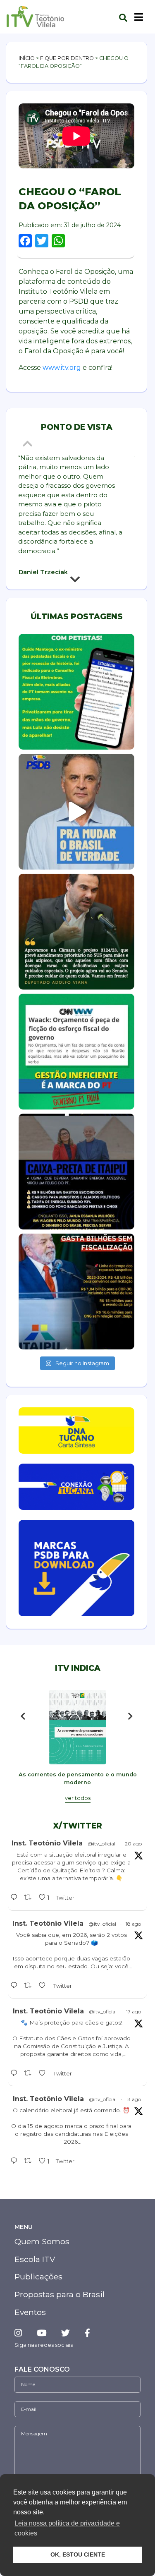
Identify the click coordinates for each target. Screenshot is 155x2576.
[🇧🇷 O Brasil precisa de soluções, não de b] (76, 812)
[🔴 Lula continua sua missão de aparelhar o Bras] (76, 692)
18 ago (133, 1924)
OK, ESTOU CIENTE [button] (78, 2554)
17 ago (134, 2012)
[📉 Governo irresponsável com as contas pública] (76, 1052)
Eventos (30, 2312)
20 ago (133, 1844)
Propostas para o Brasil (60, 2294)
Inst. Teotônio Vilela (47, 1843)
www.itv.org (62, 368)
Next (76, 581)
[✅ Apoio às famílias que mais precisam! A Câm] (76, 932)
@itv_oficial (101, 1844)
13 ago (134, 2099)
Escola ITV (35, 2259)
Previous (29, 443)
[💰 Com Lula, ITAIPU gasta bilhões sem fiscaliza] (76, 1292)
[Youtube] (42, 2333)
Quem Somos (42, 2241)
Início (27, 58)
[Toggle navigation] (139, 17)
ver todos (78, 1798)
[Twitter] (66, 2333)
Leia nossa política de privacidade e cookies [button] (67, 2528)
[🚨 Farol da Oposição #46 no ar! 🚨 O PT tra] (76, 1172)
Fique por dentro (67, 58)
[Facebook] (87, 2333)
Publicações (38, 2276)
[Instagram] (21, 2333)
